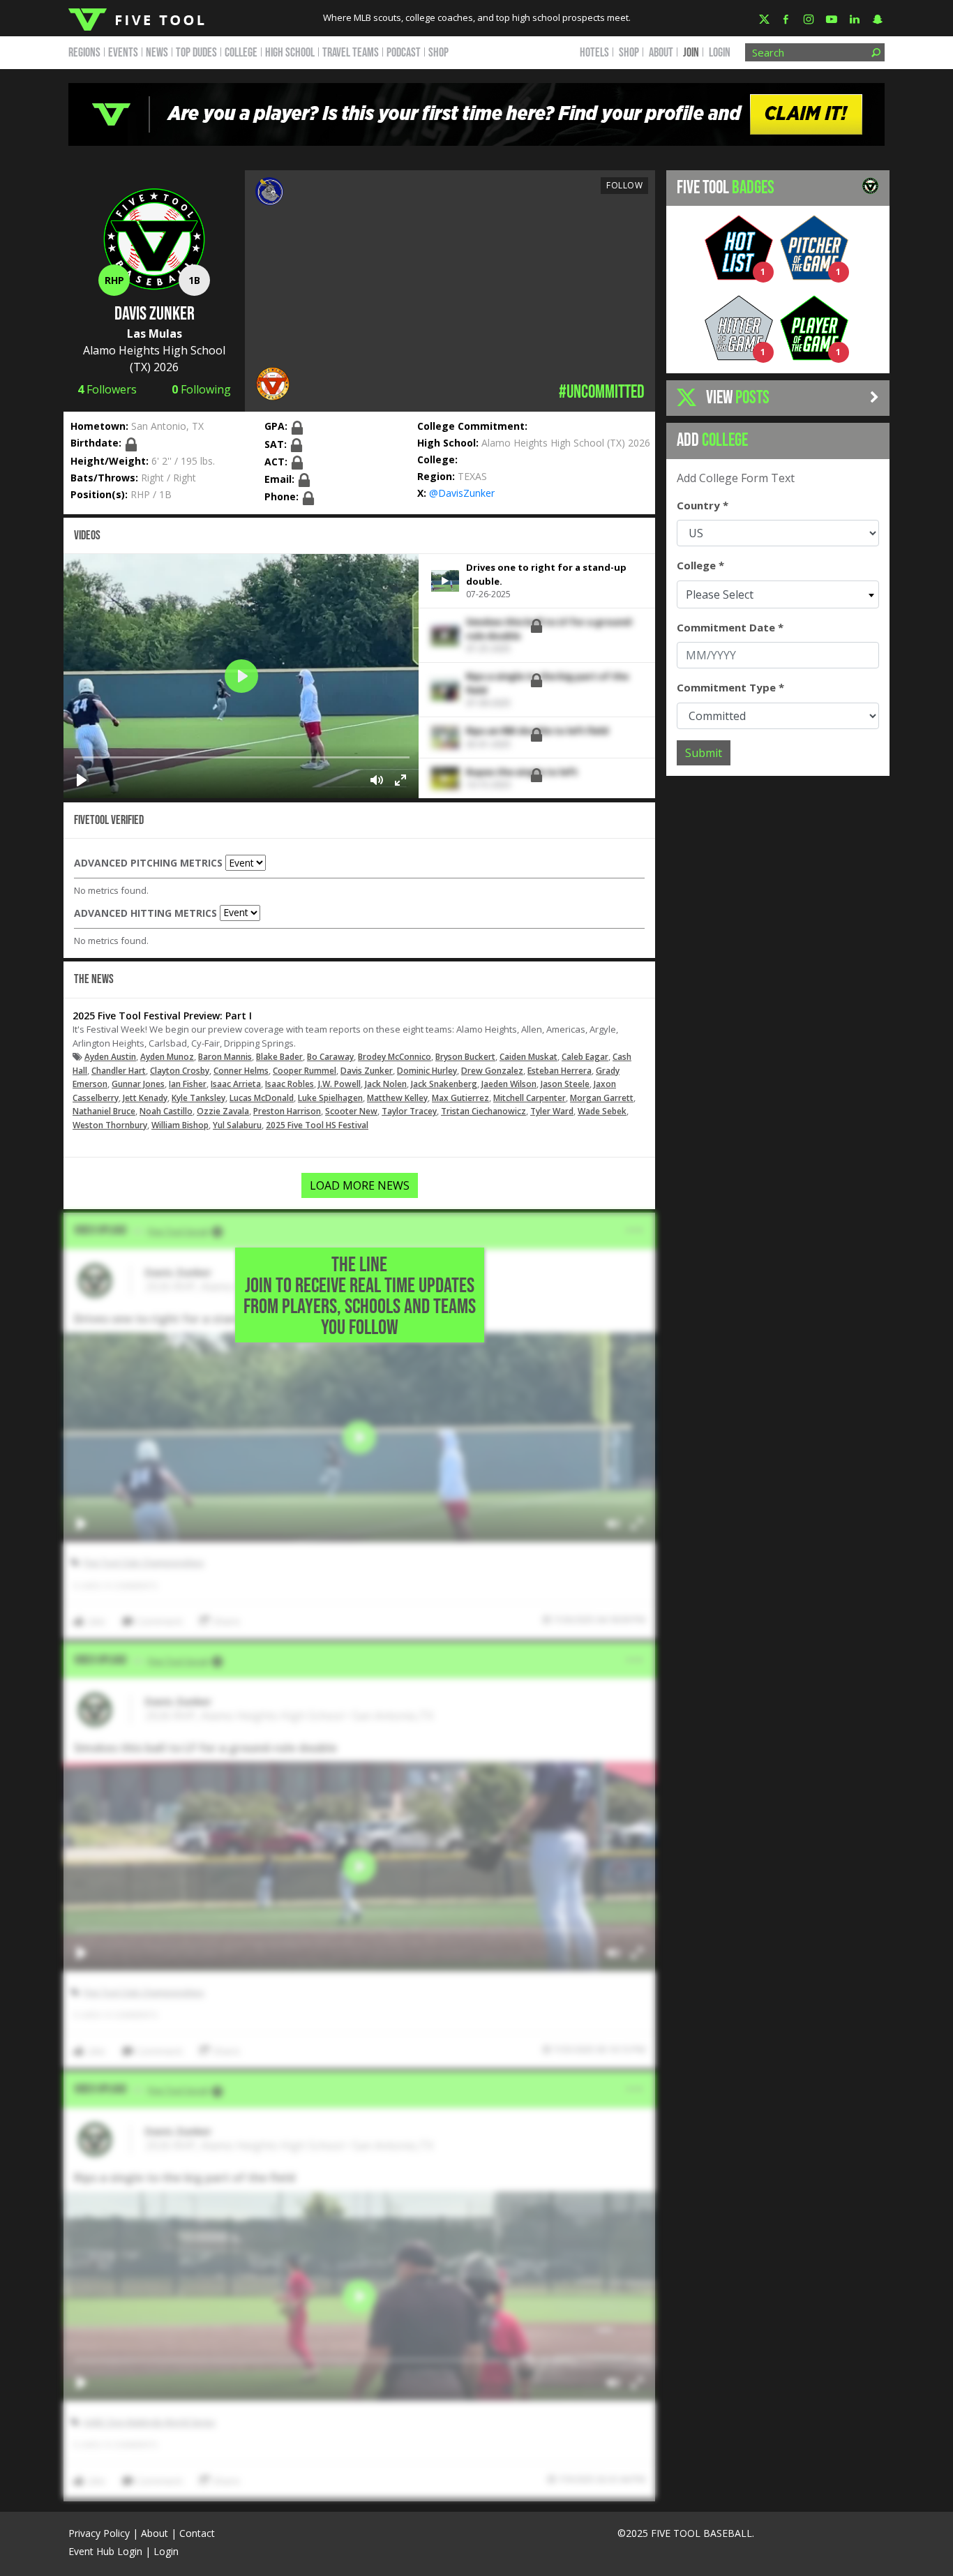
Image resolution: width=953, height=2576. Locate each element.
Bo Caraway (330, 1057)
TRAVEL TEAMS (351, 53)
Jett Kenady (145, 1098)
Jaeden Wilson (509, 1084)
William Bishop (180, 1125)
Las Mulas (155, 334)
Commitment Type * (730, 687)
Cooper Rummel (305, 1071)
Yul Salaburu (237, 1125)
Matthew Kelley (397, 1098)
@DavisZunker (462, 493)
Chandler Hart (119, 1071)
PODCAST (404, 53)
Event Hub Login (105, 2551)
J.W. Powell (339, 1084)
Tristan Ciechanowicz (483, 1111)
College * (700, 565)
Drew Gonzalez (492, 1071)
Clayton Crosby (180, 1071)
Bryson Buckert (465, 1057)
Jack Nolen (386, 1084)
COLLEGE (241, 53)
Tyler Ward (552, 1111)
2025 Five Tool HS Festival (317, 1125)
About (155, 2533)
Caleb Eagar (585, 1057)
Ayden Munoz (167, 1057)
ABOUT (661, 53)
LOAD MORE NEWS (360, 1185)
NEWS (157, 53)
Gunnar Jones (138, 1084)
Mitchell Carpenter (530, 1098)
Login (720, 53)
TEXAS (472, 476)
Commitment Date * (730, 627)
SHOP (438, 53)
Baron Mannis (225, 1057)
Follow (624, 185)
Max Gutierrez (460, 1098)
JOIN (691, 53)
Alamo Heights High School (154, 350)
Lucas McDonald (262, 1098)
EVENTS (123, 53)
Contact (197, 2533)
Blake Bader (279, 1057)
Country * (703, 505)
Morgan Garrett (602, 1098)
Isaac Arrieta (236, 1084)
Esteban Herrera (560, 1071)
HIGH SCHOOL (290, 53)
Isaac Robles (290, 1084)
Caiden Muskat (528, 1057)
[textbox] (778, 594)
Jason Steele (565, 1084)
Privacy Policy (99, 2533)
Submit (704, 753)
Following (201, 389)
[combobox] (778, 594)
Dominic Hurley (427, 1071)
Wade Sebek (602, 1111)
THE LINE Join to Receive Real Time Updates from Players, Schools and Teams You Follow (360, 1296)
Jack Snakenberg (444, 1084)
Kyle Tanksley (198, 1098)
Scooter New (351, 1111)
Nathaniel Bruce (104, 1111)
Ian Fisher (188, 1084)
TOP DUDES (196, 53)
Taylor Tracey (409, 1111)
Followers (107, 389)
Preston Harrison (287, 1111)
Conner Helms (241, 1071)
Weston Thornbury (110, 1125)
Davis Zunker (367, 1071)
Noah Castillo (166, 1111)
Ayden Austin (110, 1057)
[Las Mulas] (269, 190)
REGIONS (84, 53)
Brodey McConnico (395, 1057)
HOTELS (594, 53)
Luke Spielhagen (330, 1098)
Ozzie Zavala (223, 1111)
